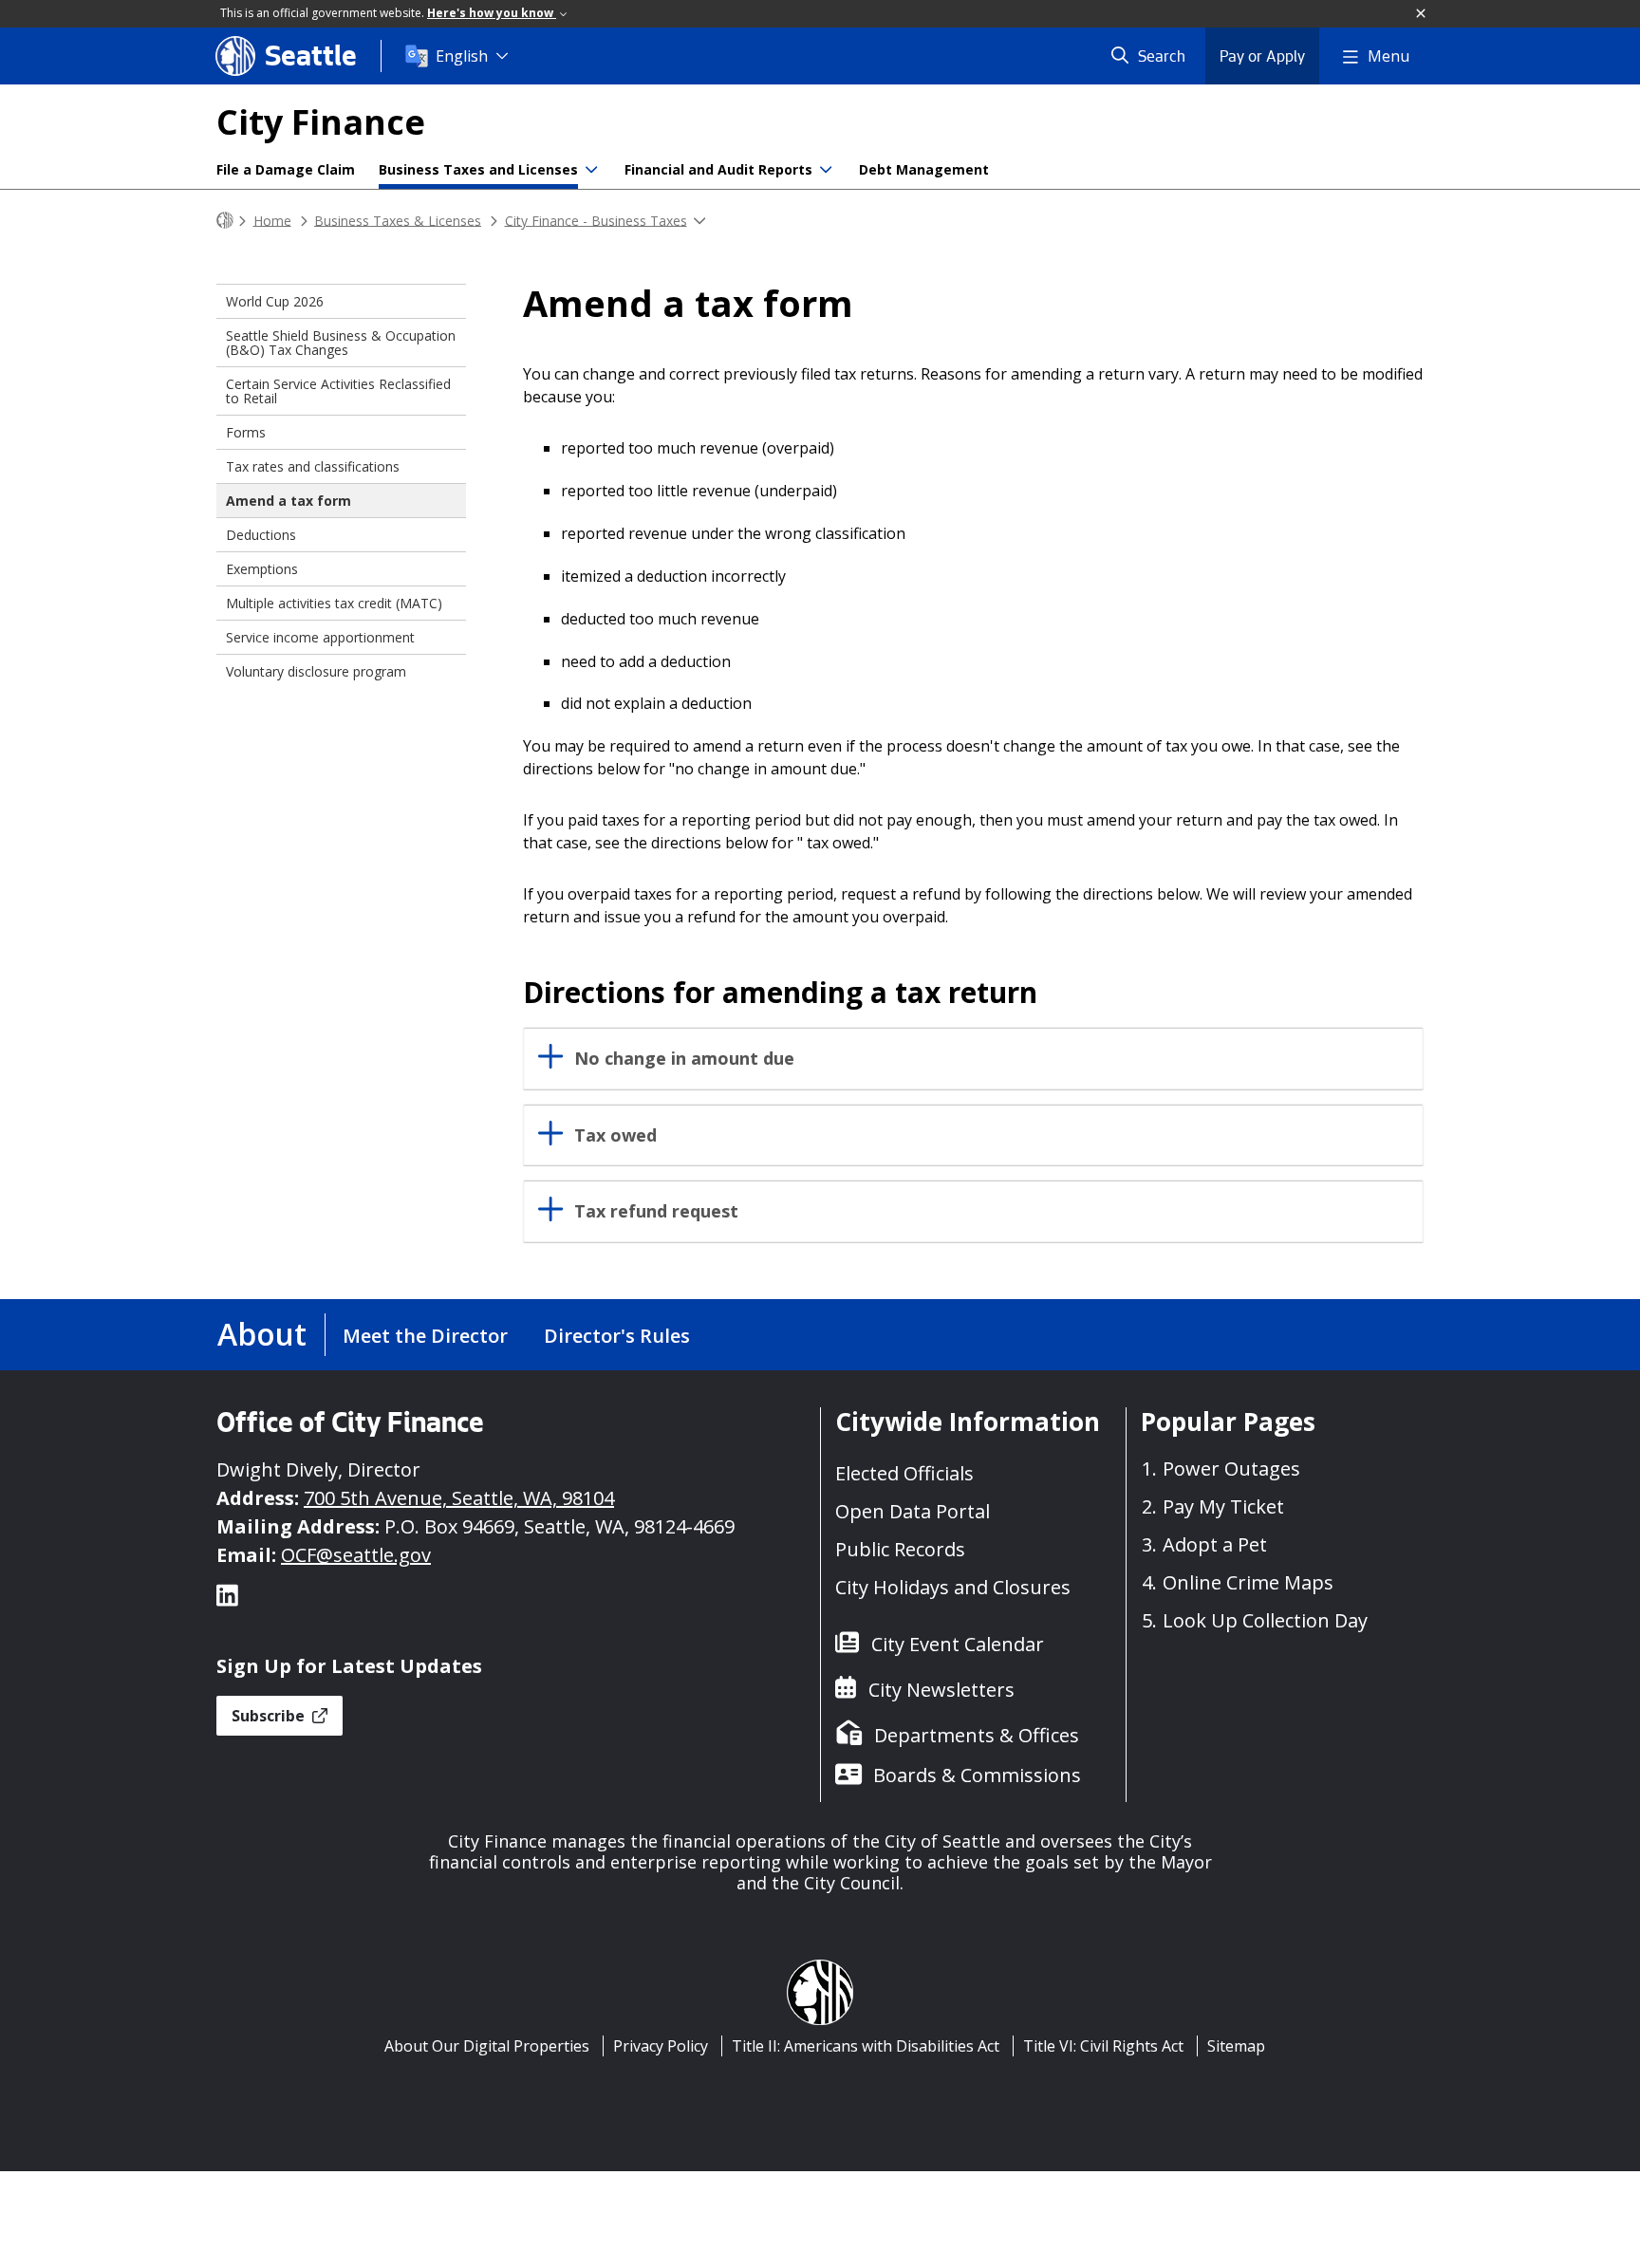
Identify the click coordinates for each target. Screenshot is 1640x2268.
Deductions (261, 535)
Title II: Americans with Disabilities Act (866, 2046)
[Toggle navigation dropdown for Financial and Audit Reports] (826, 170)
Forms (246, 432)
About (262, 1334)
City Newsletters (941, 1690)
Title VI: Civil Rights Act (1103, 2046)
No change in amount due (684, 1059)
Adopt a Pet (1215, 1544)
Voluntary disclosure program (316, 671)
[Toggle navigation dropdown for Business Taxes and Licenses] (591, 170)
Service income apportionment (320, 637)
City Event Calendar (958, 1644)
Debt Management (924, 169)
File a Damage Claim (286, 169)
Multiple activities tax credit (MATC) (334, 603)
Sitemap (1236, 2046)
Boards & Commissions (977, 1775)
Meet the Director (425, 1336)
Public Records (900, 1549)
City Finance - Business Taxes (596, 220)
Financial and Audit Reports (718, 169)
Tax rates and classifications (313, 466)
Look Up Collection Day (1265, 1620)
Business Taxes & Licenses (398, 220)
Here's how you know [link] (492, 13)
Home (272, 220)
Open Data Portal (913, 1511)
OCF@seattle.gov (356, 1555)
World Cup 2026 (275, 301)
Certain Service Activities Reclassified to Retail (338, 391)
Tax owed (615, 1135)
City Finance (321, 122)
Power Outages (1231, 1469)
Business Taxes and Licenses (478, 169)
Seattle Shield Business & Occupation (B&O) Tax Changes (341, 343)
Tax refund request (656, 1211)
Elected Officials (904, 1473)
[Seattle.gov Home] (225, 221)
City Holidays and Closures (953, 1587)
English (462, 56)
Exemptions (262, 569)
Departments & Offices (977, 1735)
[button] (1422, 14)
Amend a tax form (289, 501)
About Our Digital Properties (487, 2046)
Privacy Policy (661, 2046)
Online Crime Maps (1248, 1582)
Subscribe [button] (270, 1716)
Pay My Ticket (1223, 1506)
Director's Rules (617, 1336)
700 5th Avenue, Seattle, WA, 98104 (459, 1498)
